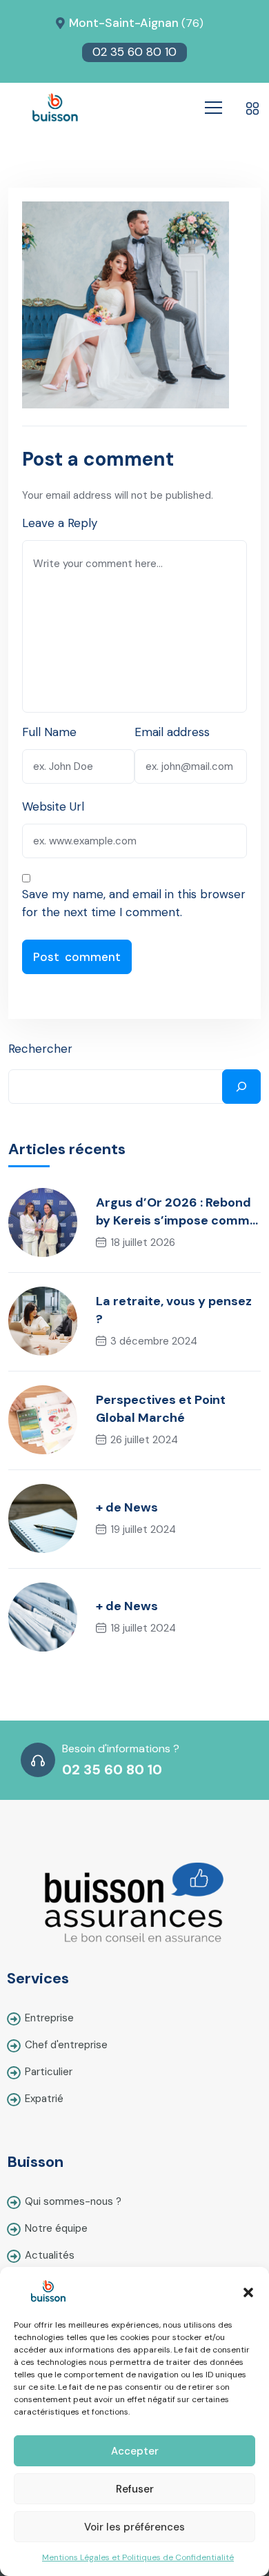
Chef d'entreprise (66, 2045)
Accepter (135, 2451)
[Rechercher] (241, 1087)
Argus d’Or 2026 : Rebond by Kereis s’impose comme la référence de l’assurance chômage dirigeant (177, 1212)
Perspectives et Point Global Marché (161, 1409)
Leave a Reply (60, 523)
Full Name (49, 732)
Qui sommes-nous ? (73, 2201)
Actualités (50, 2255)
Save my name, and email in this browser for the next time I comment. (134, 903)
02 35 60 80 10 (134, 52)
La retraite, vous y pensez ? (174, 1310)
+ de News (127, 1507)
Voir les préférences (134, 2527)
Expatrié (44, 2099)
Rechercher (40, 1049)
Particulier (49, 2072)
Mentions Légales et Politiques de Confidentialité (138, 2557)
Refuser (135, 2489)
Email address (172, 732)
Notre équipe (56, 2228)
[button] (248, 2291)
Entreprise (49, 2018)
